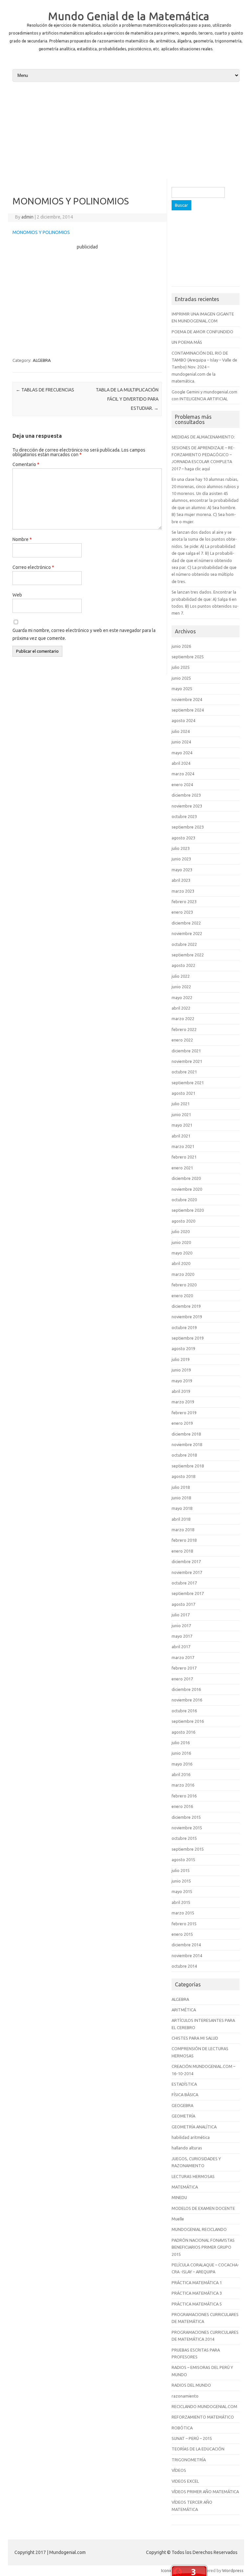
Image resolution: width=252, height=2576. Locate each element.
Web (17, 595)
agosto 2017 (183, 1604)
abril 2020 (181, 1263)
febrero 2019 (184, 1413)
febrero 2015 (184, 1924)
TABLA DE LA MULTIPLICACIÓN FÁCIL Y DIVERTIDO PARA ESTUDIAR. (127, 399)
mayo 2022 (182, 997)
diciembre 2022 (186, 923)
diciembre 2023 (186, 795)
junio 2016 (181, 1753)
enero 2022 (182, 1040)
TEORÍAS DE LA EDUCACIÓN (198, 2449)
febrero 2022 (184, 1029)
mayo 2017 (182, 1636)
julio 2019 (181, 1359)
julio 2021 (181, 1104)
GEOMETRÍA (183, 2116)
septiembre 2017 (188, 1593)
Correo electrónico (33, 567)
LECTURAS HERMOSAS (193, 2176)
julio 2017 (181, 1615)
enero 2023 (182, 912)
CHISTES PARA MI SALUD (195, 2038)
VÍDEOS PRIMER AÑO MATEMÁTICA (205, 2492)
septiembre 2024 (188, 710)
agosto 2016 (183, 1732)
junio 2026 (181, 646)
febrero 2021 (184, 1157)
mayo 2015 (182, 1891)
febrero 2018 (184, 1540)
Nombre (22, 539)
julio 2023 (181, 848)
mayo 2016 (182, 1764)
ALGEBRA (42, 360)
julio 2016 (181, 1743)
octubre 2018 (184, 1455)
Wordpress (233, 2570)
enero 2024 (182, 785)
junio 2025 (181, 678)
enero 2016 (182, 1806)
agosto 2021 (183, 1093)
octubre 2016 (184, 1711)
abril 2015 (181, 1902)
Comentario (26, 464)
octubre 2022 (184, 944)
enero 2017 (182, 1679)
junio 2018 (181, 1498)
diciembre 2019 (186, 1306)
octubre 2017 (184, 1583)
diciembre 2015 (186, 1817)
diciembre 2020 (186, 1178)
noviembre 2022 (187, 933)
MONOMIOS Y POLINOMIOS (41, 232)
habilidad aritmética (191, 2137)
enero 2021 (182, 1168)
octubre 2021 (184, 1072)
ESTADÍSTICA (184, 2084)
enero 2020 (182, 1296)
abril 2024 (181, 763)
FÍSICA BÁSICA (185, 2095)
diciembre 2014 (186, 1945)
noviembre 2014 (187, 1955)
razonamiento (185, 2396)
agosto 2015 (183, 1860)
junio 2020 (181, 1242)
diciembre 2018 (186, 1434)
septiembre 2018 (188, 1466)
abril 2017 (181, 1647)
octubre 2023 (184, 816)
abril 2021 (181, 1136)
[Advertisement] (126, 133)
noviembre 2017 (187, 1572)
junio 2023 (181, 859)
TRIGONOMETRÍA (189, 2460)
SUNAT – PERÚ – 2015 (192, 2438)
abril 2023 (181, 880)
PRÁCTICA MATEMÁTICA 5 (197, 2304)
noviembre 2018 (187, 1444)
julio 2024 (181, 731)
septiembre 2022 (188, 955)
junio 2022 (181, 987)
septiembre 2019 (188, 1338)
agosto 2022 (183, 965)
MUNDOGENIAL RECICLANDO (199, 2229)
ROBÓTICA (182, 2428)
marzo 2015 (183, 1913)
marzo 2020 (183, 1274)
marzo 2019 (183, 1402)
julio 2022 (181, 976)
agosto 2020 (183, 1221)
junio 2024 (181, 742)
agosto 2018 (183, 1476)
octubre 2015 (184, 1838)
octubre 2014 (184, 1966)
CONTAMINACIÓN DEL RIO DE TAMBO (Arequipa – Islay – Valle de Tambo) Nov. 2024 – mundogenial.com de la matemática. (204, 367)
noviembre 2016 (187, 1700)
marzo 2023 (183, 891)
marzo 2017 (183, 1657)
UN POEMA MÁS (187, 342)
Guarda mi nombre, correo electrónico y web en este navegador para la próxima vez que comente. (84, 634)
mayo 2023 (182, 870)
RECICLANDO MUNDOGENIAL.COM (204, 2406)
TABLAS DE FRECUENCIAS (45, 390)
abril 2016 (181, 1774)
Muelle (178, 2219)
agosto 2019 (183, 1348)
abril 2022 (181, 1008)
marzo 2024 (183, 774)
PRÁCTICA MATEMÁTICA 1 (197, 2283)
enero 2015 (182, 1934)
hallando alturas (187, 2148)
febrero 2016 (184, 1796)
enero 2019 (182, 1423)
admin (27, 217)
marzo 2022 (183, 1019)
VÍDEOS (179, 2470)
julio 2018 (181, 1487)
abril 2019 (181, 1391)
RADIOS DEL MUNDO (191, 2385)
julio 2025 (181, 667)
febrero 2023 (184, 902)
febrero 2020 (184, 1285)
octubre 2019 (184, 1327)
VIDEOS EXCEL (185, 2481)
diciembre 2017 (186, 1561)
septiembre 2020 (188, 1210)
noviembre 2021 (187, 1061)
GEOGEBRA (182, 2105)
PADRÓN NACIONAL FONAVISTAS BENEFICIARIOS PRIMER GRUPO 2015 (203, 2247)
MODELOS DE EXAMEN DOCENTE (203, 2208)
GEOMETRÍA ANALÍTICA (194, 2127)
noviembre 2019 (187, 1317)
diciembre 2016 (186, 1689)
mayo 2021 (182, 1125)
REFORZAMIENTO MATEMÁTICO (203, 2417)
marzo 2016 (183, 1785)
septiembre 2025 (188, 657)
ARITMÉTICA (184, 2010)
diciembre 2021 (186, 1051)
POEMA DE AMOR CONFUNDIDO (202, 332)
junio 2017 (181, 1626)
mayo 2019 (182, 1381)
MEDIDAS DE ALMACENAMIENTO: (203, 437)
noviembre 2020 (187, 1189)
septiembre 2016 (188, 1721)
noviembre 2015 (187, 1828)
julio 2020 (181, 1231)
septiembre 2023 (188, 827)
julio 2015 (181, 1870)
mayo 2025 (182, 689)
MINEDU (179, 2197)
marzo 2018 (183, 1530)
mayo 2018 (182, 1508)
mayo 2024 (182, 753)
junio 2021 (181, 1114)
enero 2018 (182, 1551)
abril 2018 (181, 1519)
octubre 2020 (184, 1200)
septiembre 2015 (188, 1849)
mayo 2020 (182, 1253)
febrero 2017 (184, 1668)
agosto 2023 (183, 838)
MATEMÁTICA (185, 2187)
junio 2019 (181, 1370)
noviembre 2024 (187, 699)
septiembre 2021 (188, 1083)
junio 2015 (181, 1881)
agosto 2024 (183, 720)
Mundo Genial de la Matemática (129, 16)
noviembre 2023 (187, 806)
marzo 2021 (183, 1146)
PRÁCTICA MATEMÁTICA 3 (197, 2293)
